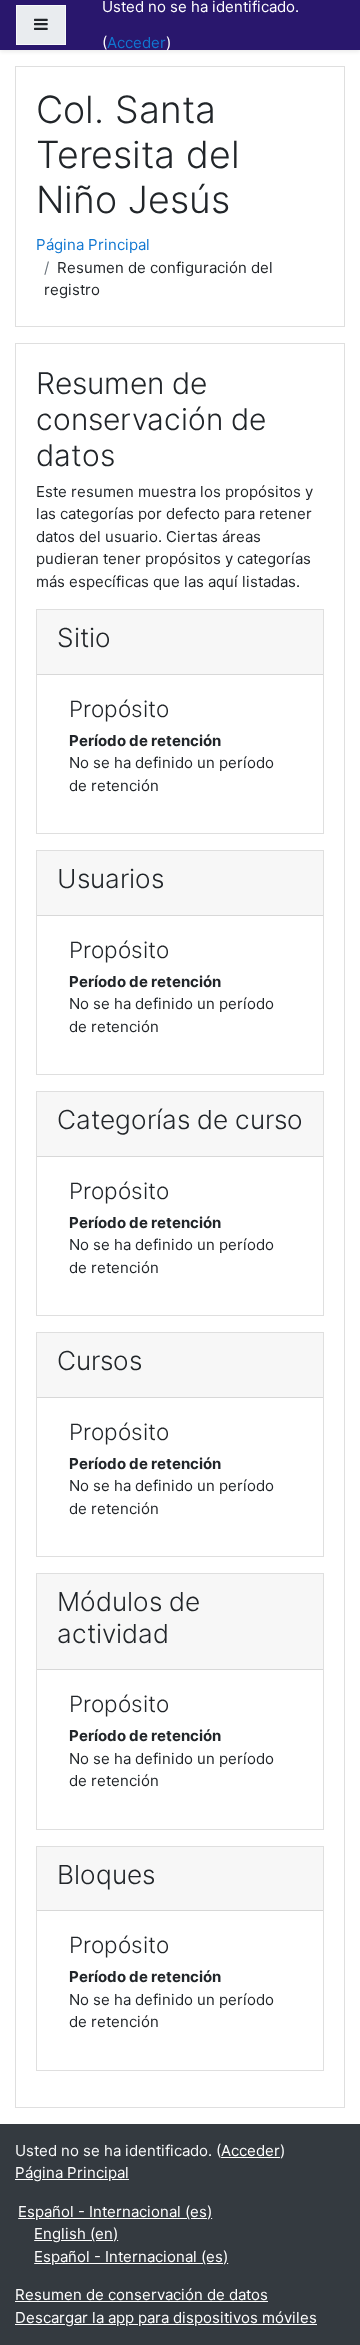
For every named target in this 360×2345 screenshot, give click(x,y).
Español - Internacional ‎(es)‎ (115, 2211)
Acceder (136, 42)
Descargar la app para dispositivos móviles (166, 2317)
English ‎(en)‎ (76, 2233)
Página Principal (93, 244)
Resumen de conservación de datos (141, 2294)
